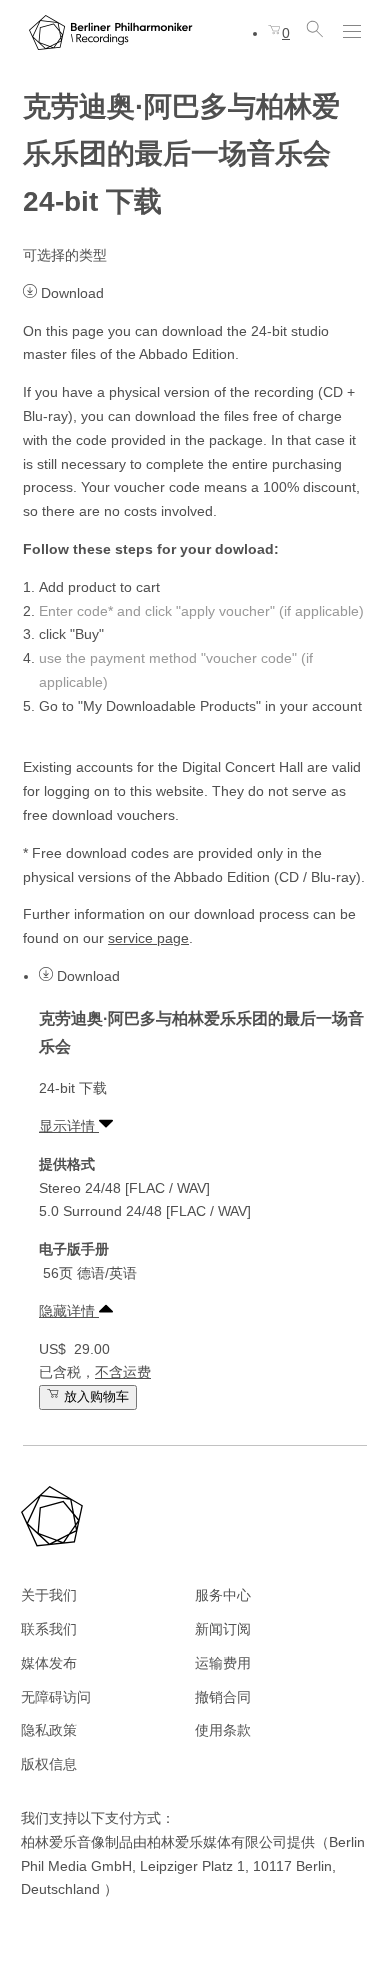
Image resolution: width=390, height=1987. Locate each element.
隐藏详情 (69, 1311)
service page (148, 938)
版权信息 (49, 1764)
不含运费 (123, 1372)
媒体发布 (49, 1663)
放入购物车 (94, 1397)
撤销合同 (223, 1697)
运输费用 (223, 1663)
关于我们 (49, 1595)
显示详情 (69, 1126)
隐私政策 (49, 1730)
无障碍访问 (56, 1697)
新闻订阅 (223, 1629)
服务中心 (223, 1595)
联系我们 (49, 1629)
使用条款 (223, 1730)
